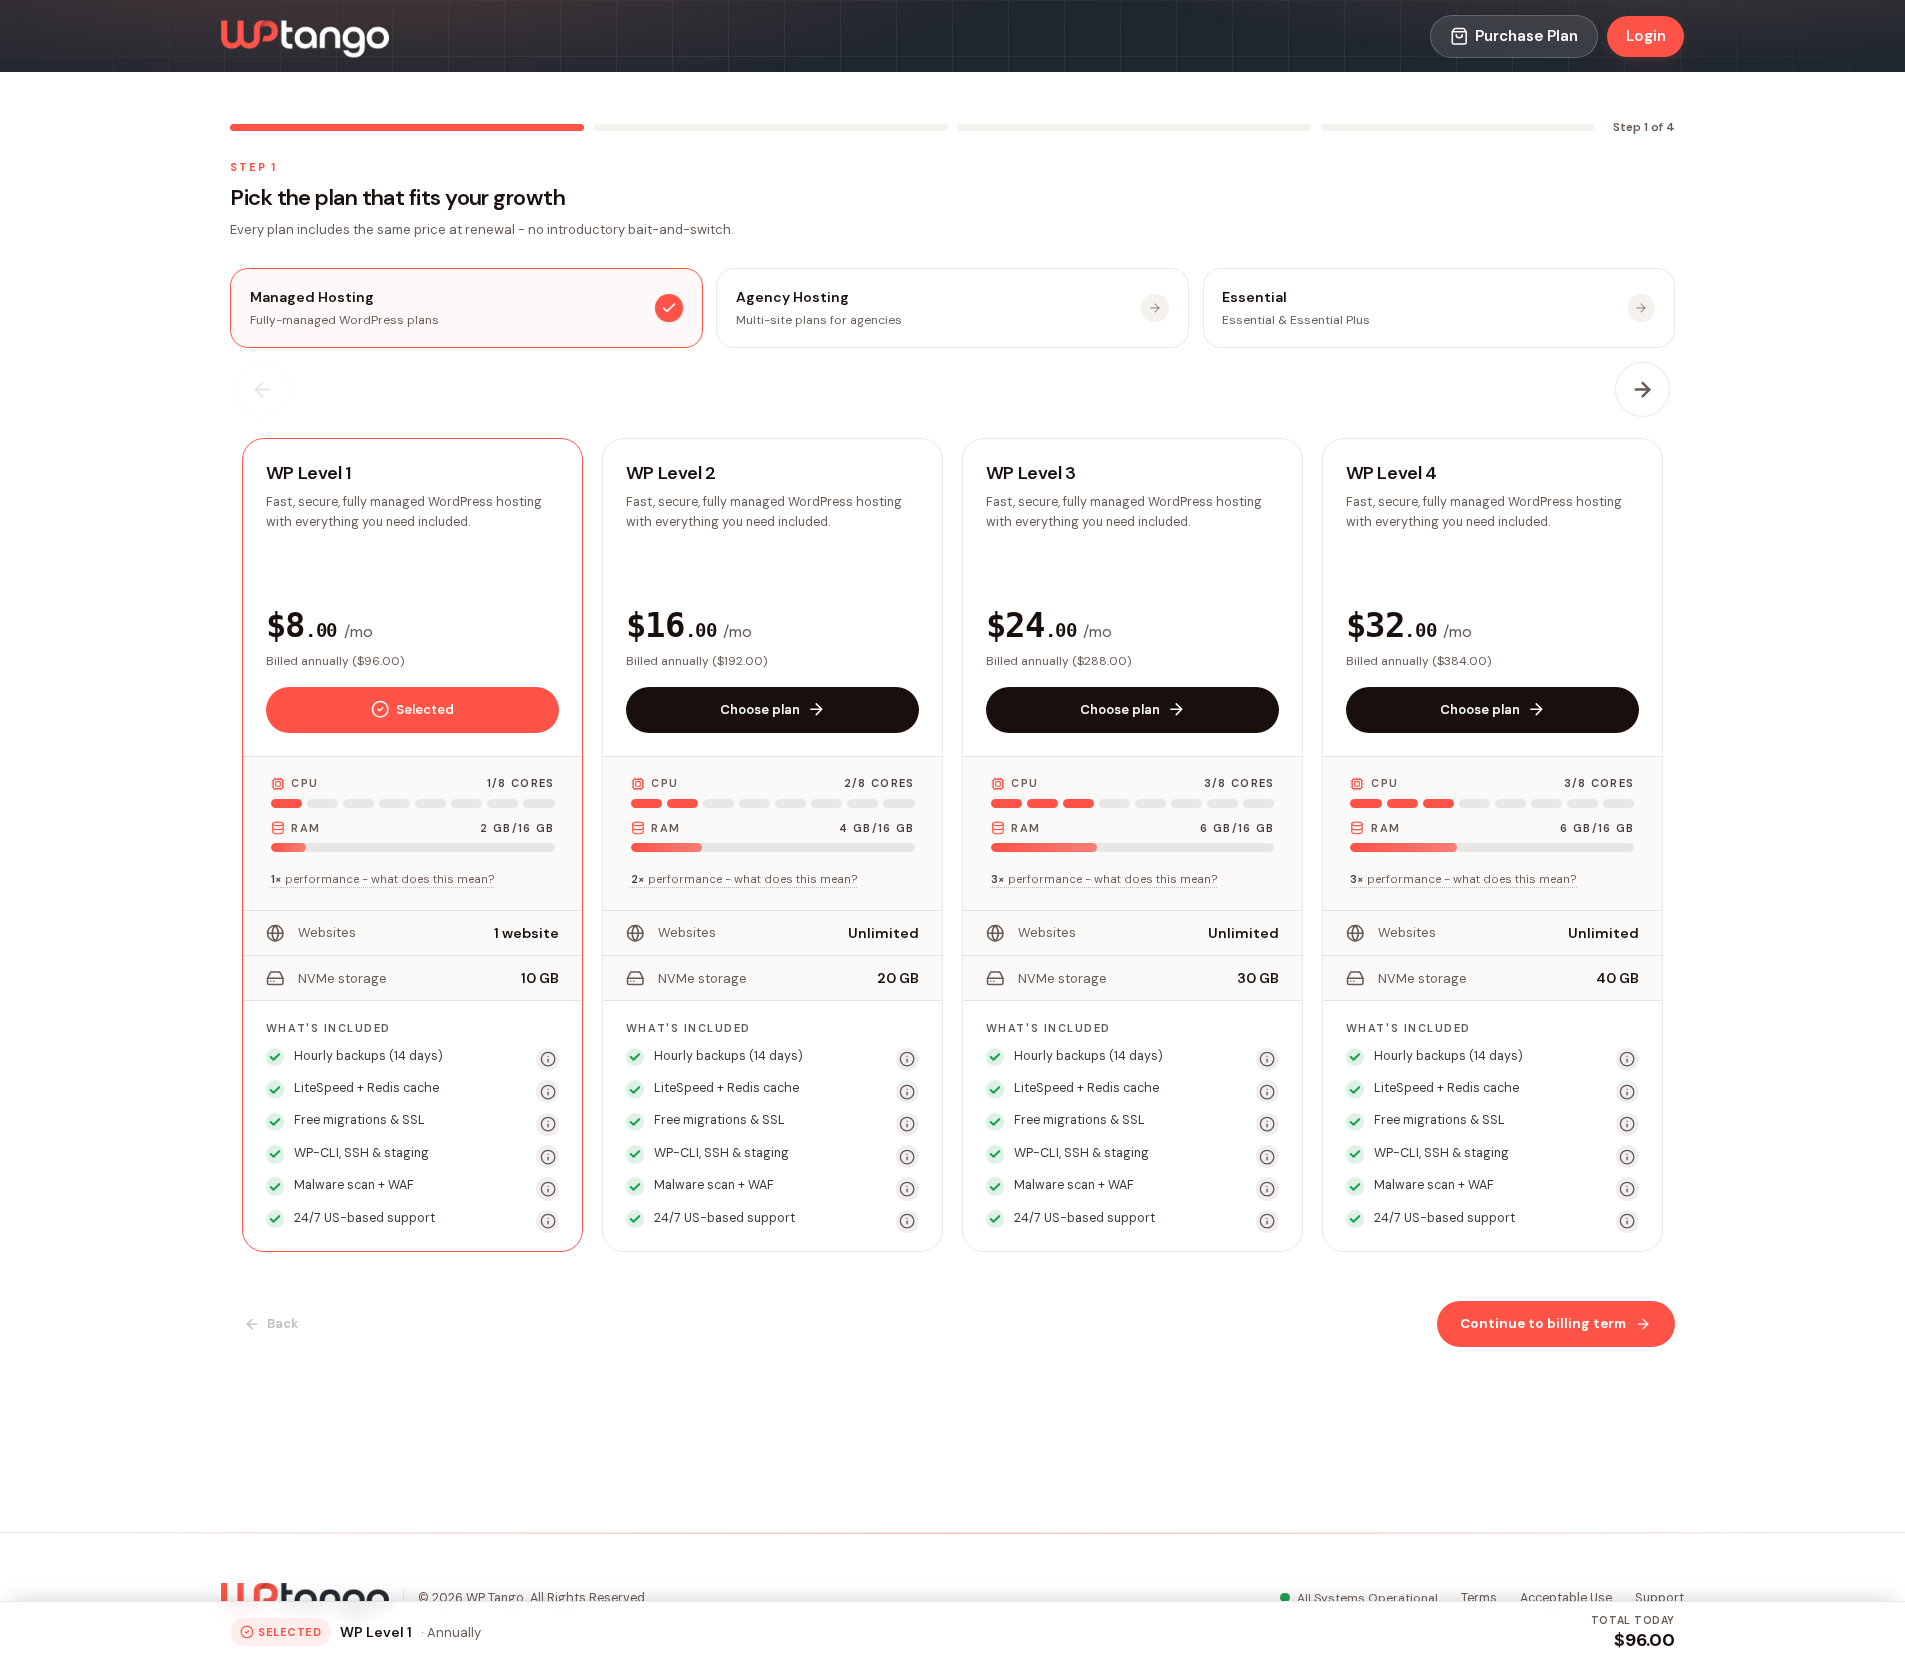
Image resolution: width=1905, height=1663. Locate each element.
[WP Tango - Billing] (305, 36)
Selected (425, 709)
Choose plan (760, 709)
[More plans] (1643, 390)
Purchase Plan (1526, 36)
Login (1646, 36)
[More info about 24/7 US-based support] (547, 1221)
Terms (1479, 1598)
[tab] (466, 308)
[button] (412, 845)
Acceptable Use (1566, 1598)
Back (282, 1323)
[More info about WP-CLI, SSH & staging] (547, 1156)
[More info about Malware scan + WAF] (547, 1188)
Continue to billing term (1543, 1323)
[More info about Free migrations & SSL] (547, 1124)
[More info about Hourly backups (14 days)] (547, 1059)
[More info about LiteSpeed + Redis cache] (547, 1091)
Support (1659, 1598)
